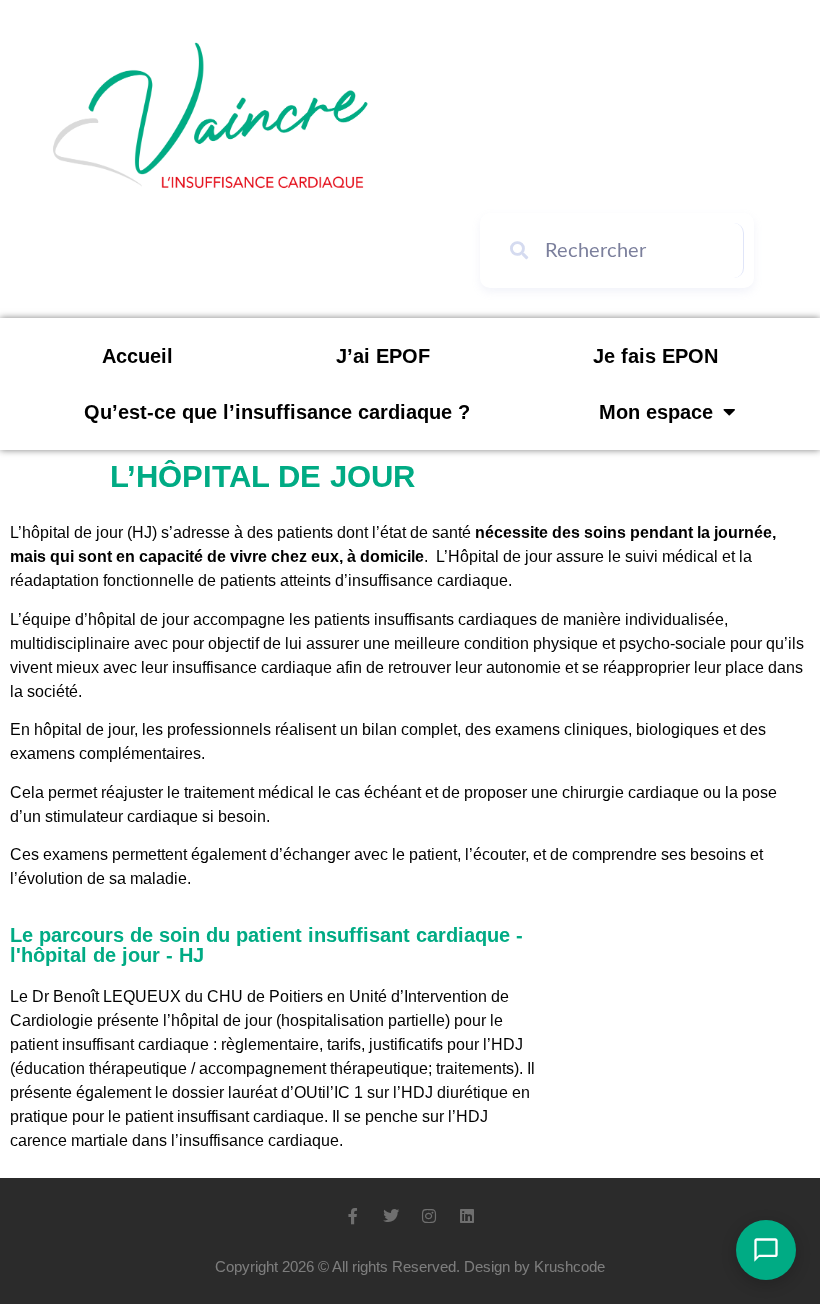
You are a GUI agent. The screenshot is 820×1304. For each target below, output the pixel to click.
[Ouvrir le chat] (766, 1250)
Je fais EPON (655, 356)
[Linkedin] (467, 1216)
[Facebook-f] (353, 1216)
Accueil (137, 356)
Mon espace (656, 412)
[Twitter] (391, 1216)
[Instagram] (429, 1216)
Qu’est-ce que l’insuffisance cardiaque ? (277, 412)
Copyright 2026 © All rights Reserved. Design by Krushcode (410, 1266)
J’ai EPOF (383, 356)
